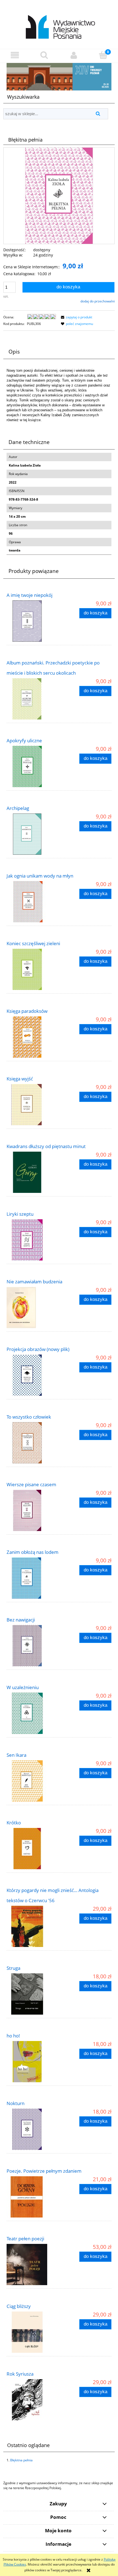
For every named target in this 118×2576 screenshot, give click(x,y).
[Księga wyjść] (33, 1105)
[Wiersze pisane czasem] (33, 1510)
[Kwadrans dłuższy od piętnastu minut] (33, 1172)
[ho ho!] (33, 2062)
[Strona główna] (59, 24)
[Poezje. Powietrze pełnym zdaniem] (33, 2197)
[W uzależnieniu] (33, 1713)
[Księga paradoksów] (33, 1037)
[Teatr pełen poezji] (33, 2265)
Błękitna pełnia (21, 2460)
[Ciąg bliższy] (33, 2332)
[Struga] (33, 1994)
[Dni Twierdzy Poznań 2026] (59, 77)
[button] (15, 55)
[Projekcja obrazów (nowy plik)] (33, 1375)
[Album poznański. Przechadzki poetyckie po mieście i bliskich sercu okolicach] (33, 699)
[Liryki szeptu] (33, 1240)
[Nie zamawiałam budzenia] (33, 1308)
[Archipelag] (33, 834)
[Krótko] (33, 1849)
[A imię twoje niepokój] (33, 621)
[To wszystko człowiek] (33, 1443)
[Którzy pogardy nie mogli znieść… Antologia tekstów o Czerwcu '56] (33, 1926)
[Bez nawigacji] (33, 1646)
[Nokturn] (33, 2129)
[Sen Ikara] (33, 1781)
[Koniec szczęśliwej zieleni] (33, 969)
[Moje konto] (74, 55)
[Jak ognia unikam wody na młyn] (33, 902)
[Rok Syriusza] (33, 2400)
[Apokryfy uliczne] (33, 766)
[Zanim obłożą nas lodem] (33, 1578)
